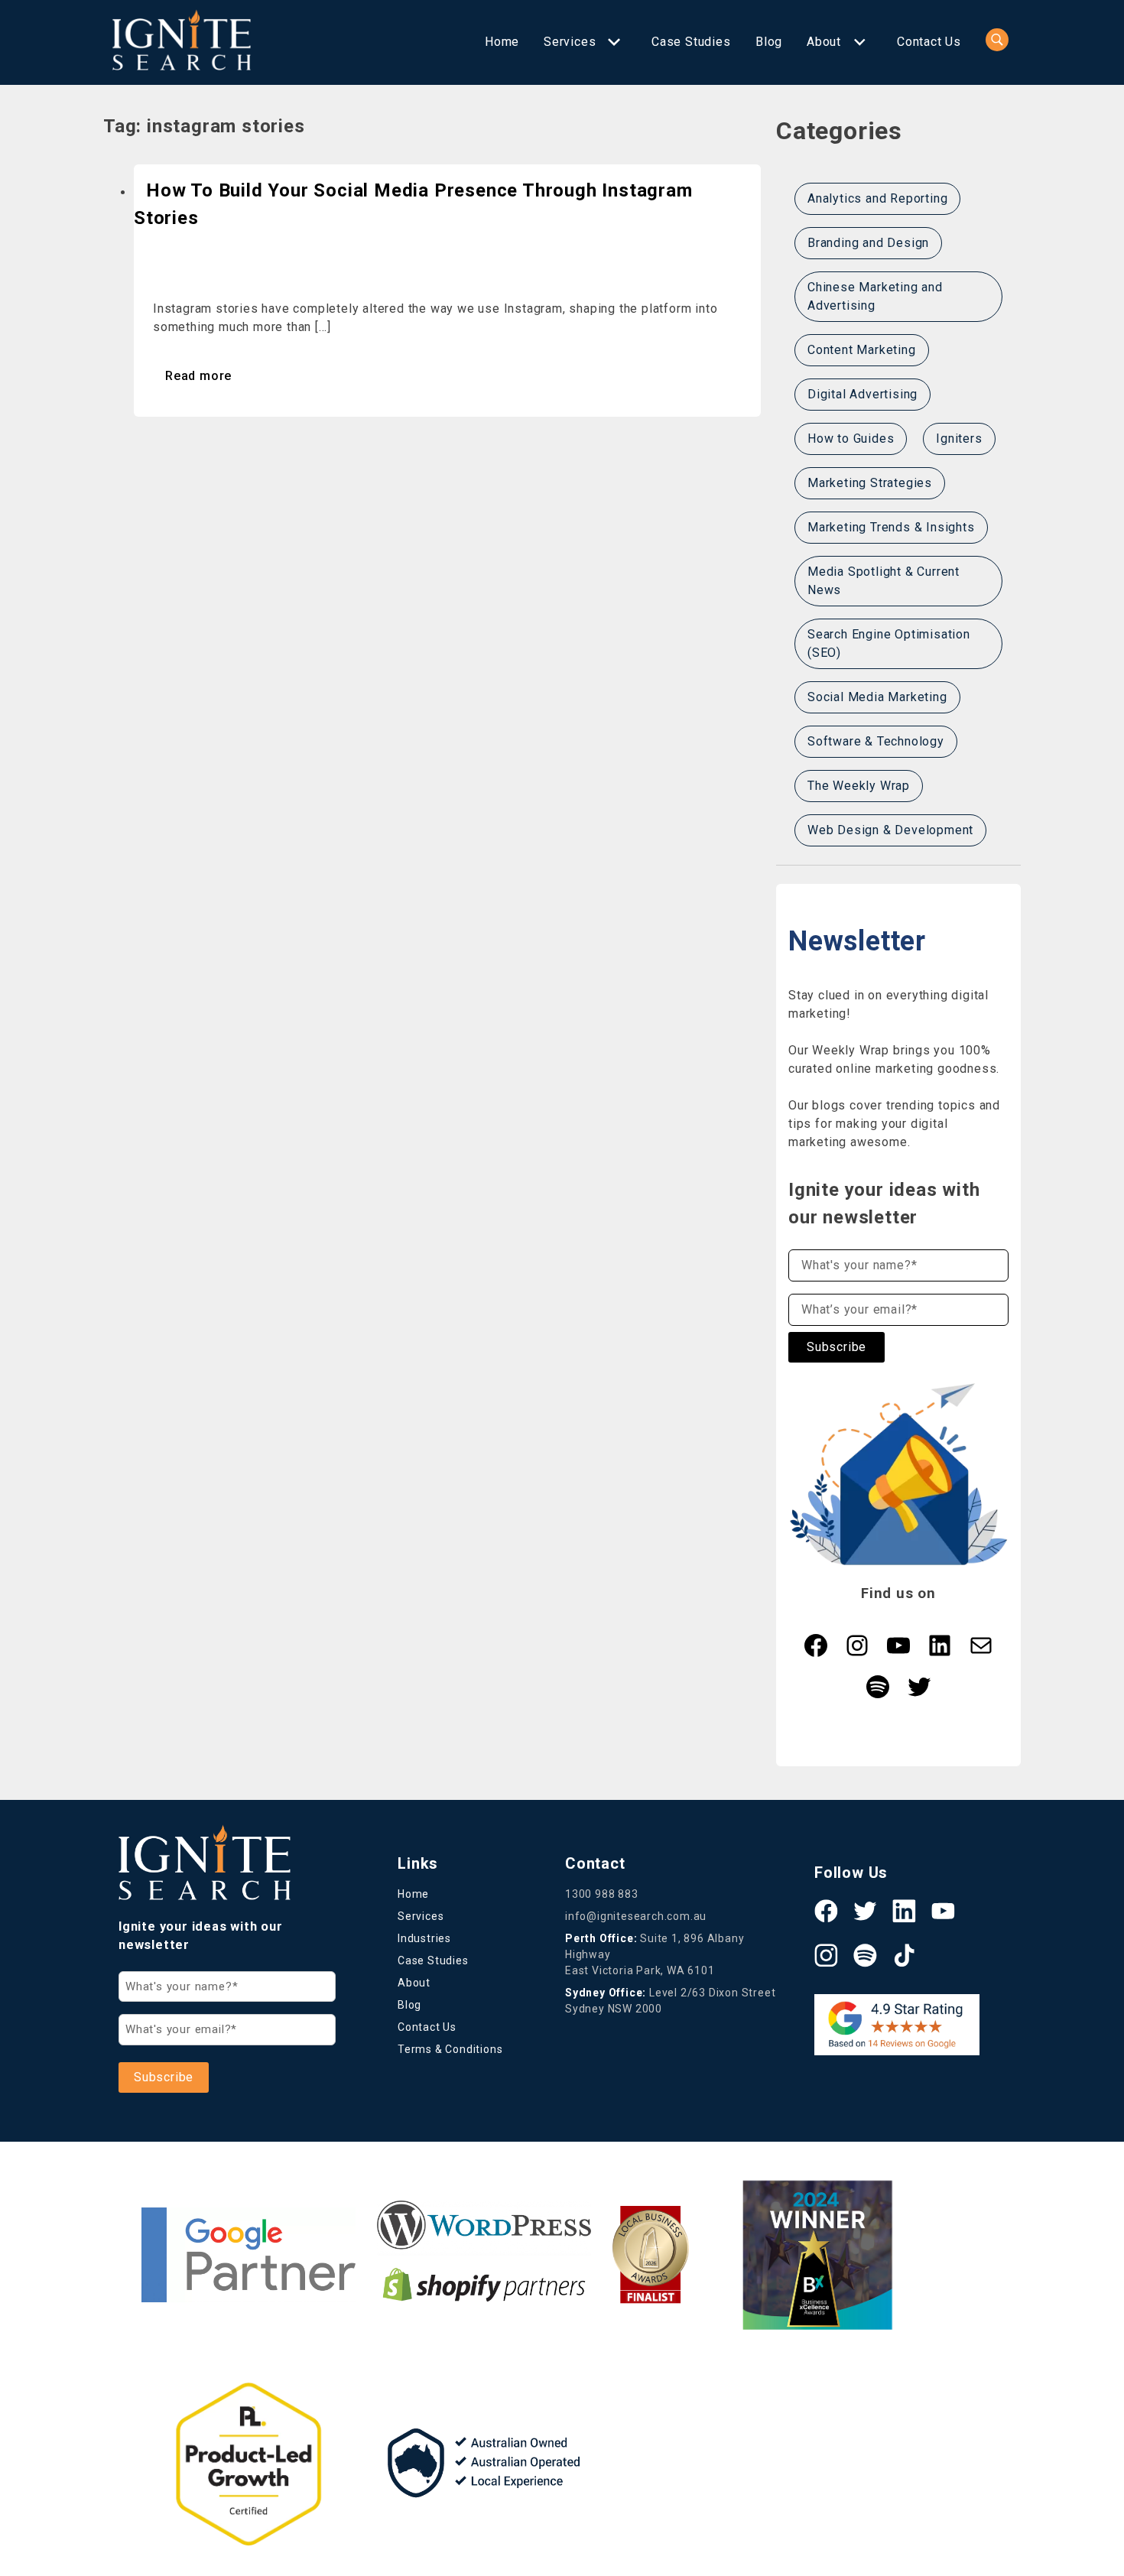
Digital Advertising (862, 394)
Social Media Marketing (877, 697)
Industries (424, 1938)
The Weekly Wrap (859, 786)
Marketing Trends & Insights (891, 527)
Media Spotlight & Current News (884, 581)
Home (502, 42)
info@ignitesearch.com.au (636, 1916)
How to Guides (851, 439)
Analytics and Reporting (877, 198)
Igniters (959, 439)
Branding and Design (868, 243)
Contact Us (929, 42)
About (824, 42)
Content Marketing (862, 350)
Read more (198, 376)
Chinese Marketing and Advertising (875, 296)
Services (570, 42)
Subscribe (837, 1347)
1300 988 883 (602, 1894)
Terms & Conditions (450, 2049)
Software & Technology (876, 741)
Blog (769, 42)
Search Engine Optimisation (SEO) (889, 643)
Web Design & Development (890, 830)
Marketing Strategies (870, 483)
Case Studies (691, 42)
